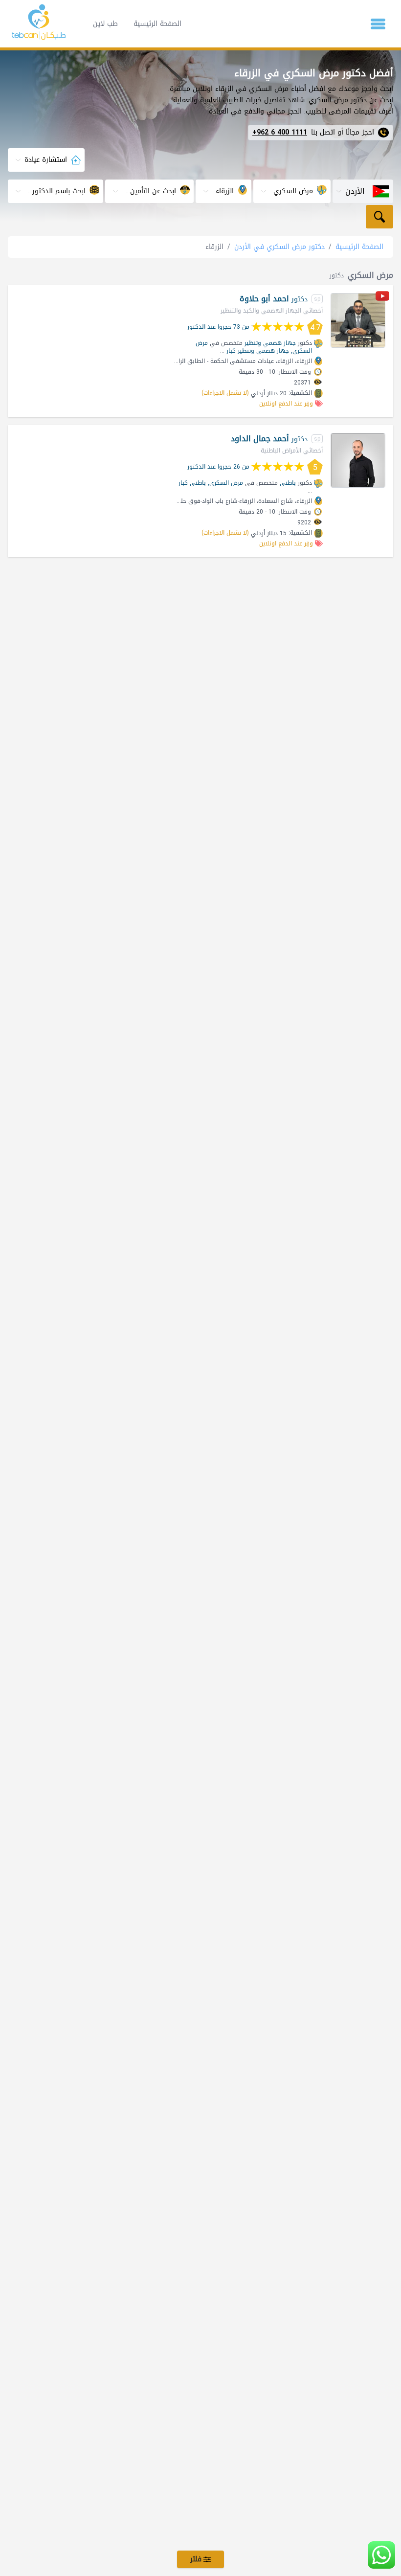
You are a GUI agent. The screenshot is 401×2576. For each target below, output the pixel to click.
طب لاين (105, 24)
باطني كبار (192, 483)
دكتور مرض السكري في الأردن (279, 247)
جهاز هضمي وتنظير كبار (258, 351)
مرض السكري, (225, 483)
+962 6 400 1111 (280, 133)
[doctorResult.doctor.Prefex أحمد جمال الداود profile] (358, 460)
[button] (378, 24)
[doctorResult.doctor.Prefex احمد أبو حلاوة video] (382, 298)
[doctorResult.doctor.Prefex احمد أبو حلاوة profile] (358, 320)
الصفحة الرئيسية (157, 24)
